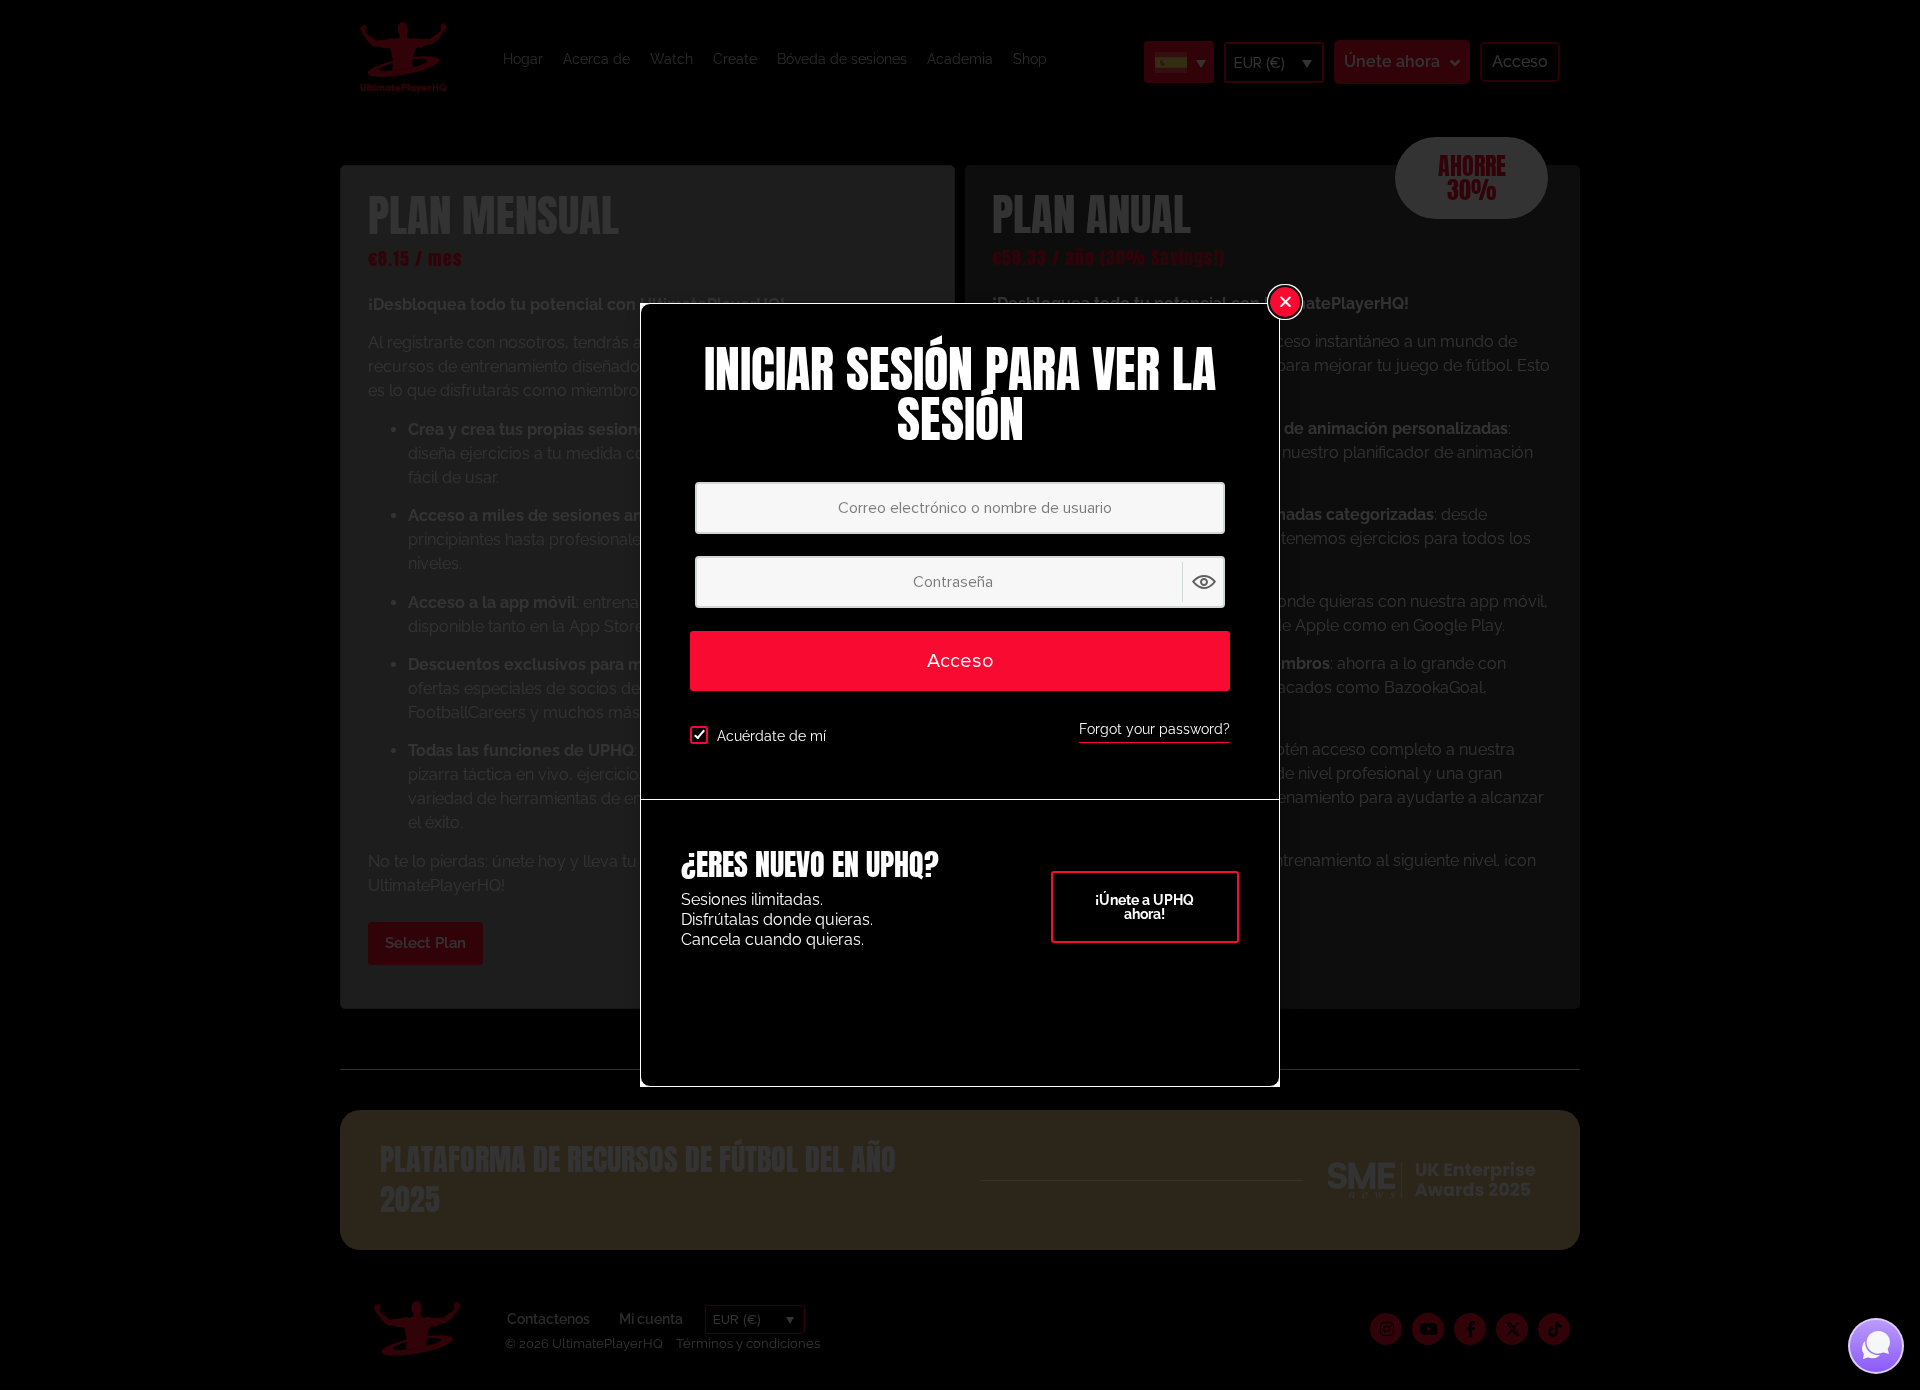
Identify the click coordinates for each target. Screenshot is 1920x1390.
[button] (1285, 302)
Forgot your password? (1154, 729)
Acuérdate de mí (771, 736)
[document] (960, 695)
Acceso (960, 661)
